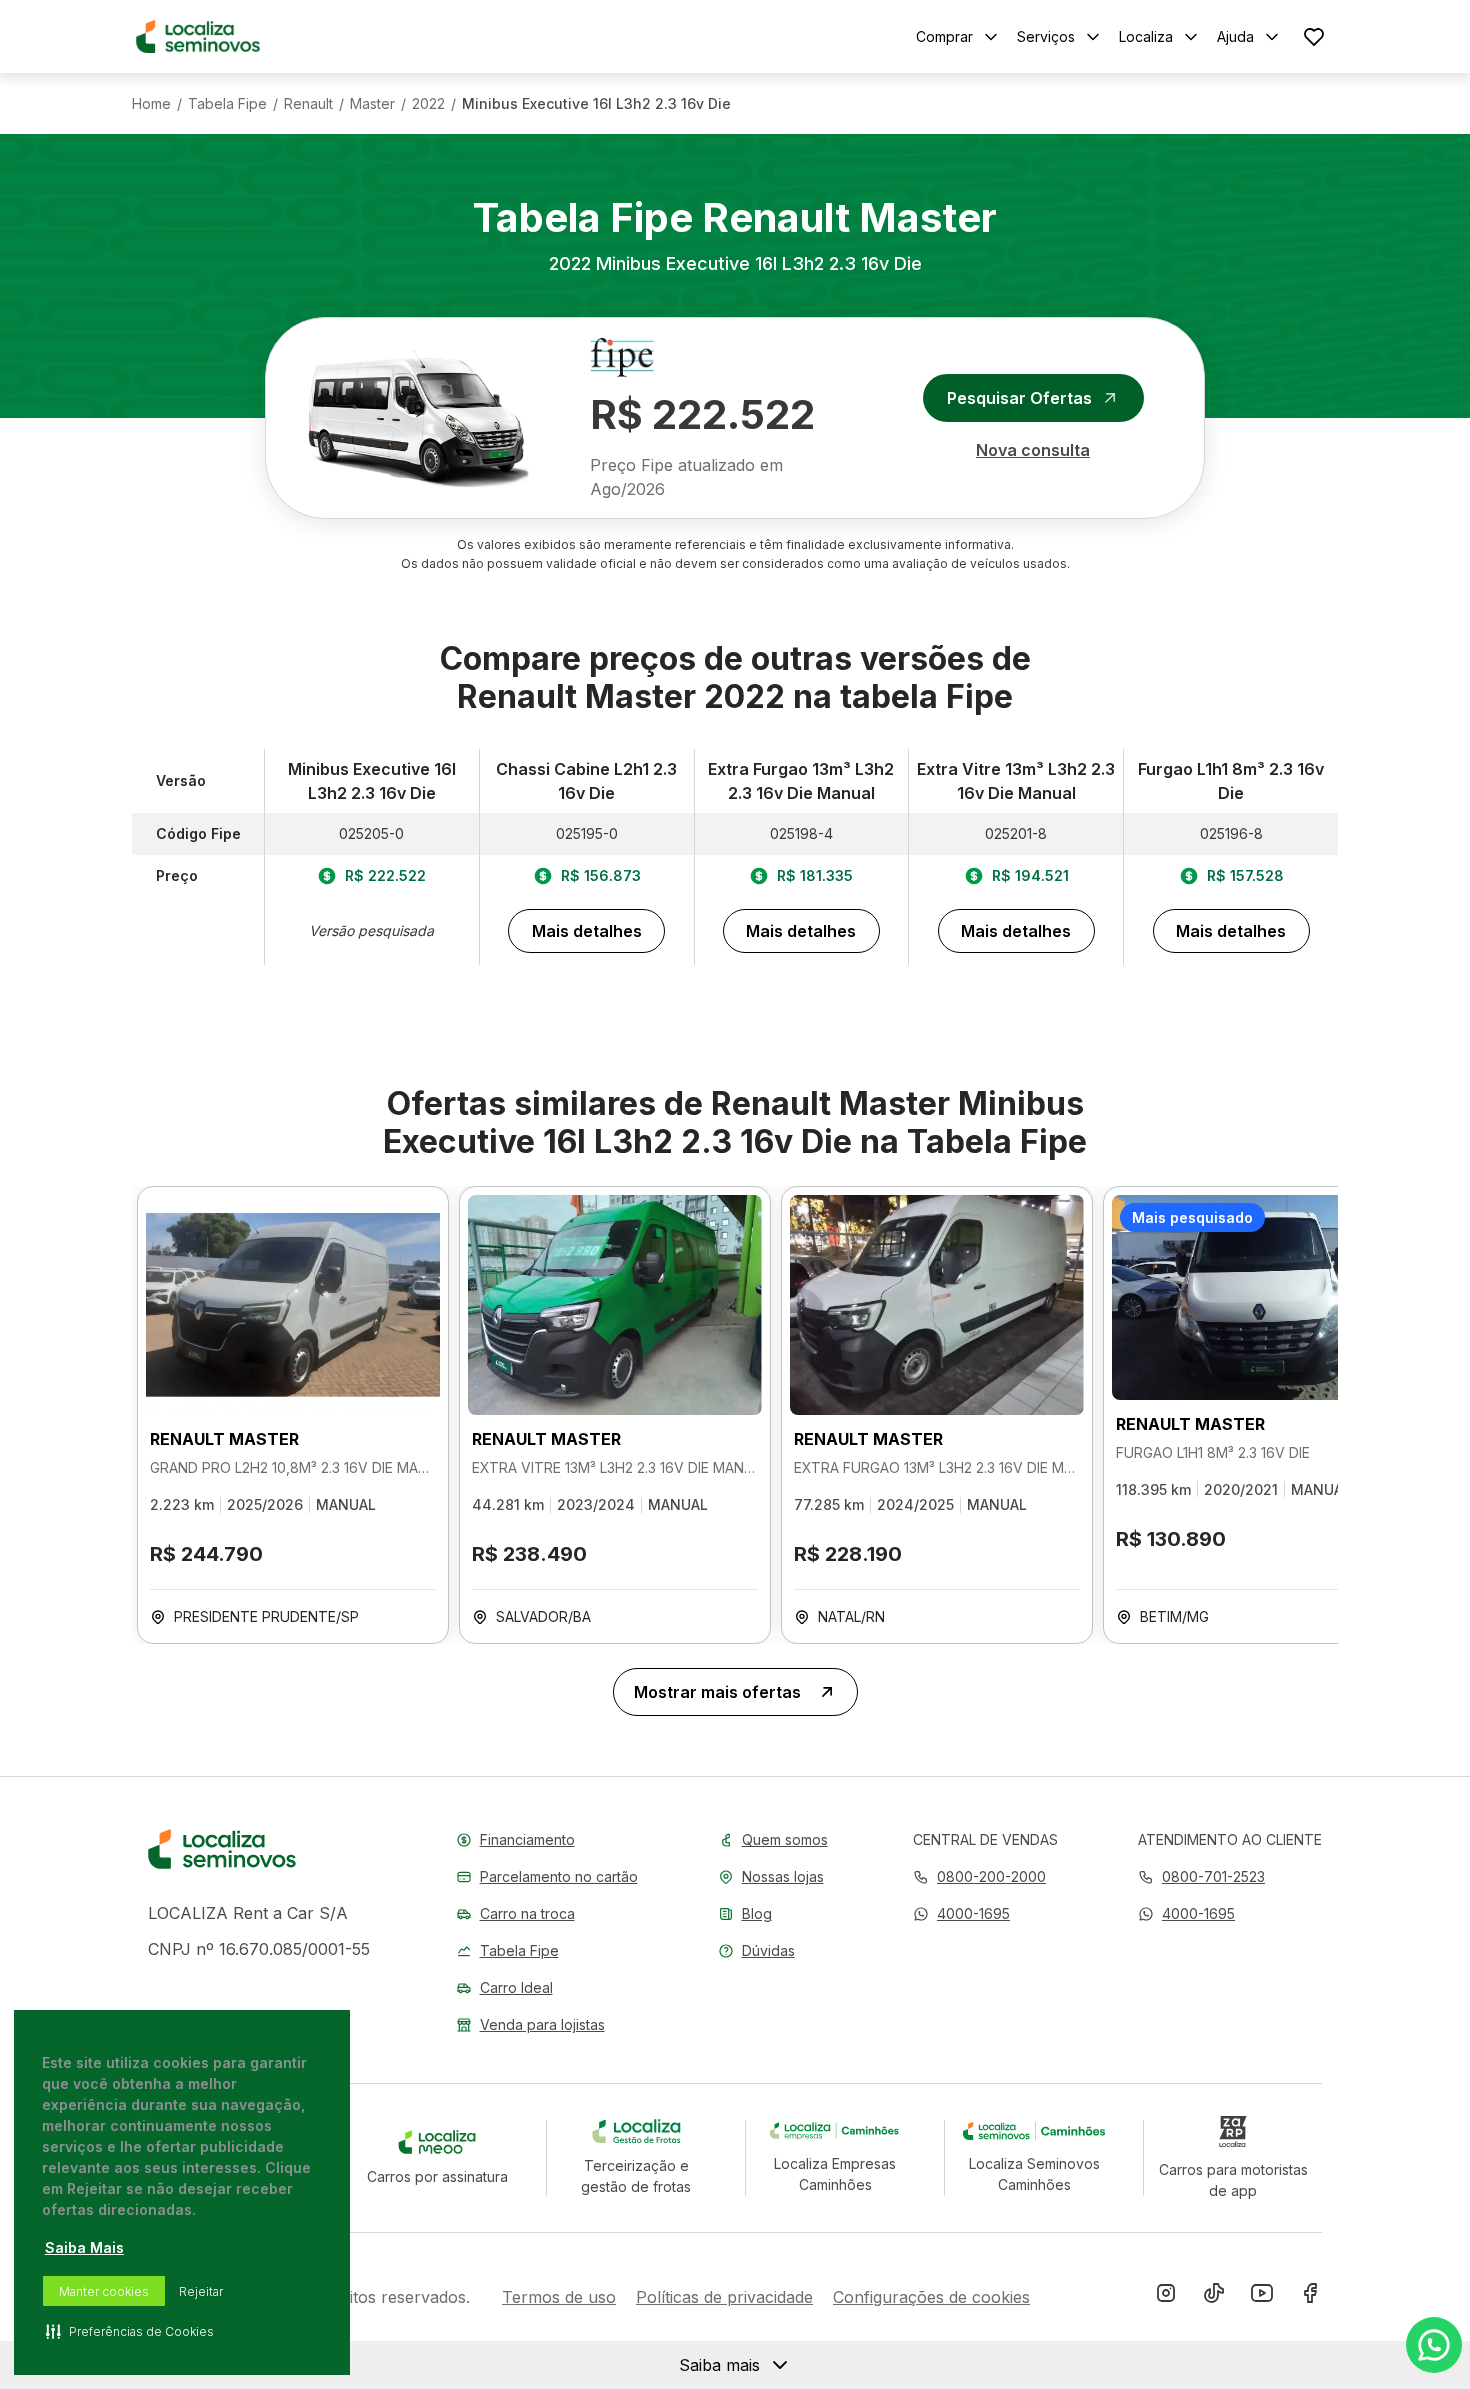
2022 (428, 104)
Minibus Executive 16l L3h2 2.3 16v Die (596, 104)
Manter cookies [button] (104, 2291)
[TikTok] (1214, 2297)
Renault (308, 104)
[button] (961, 1913)
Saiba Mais (84, 2247)
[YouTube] (1262, 2297)
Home (151, 104)
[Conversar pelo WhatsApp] (1434, 2345)
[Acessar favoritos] (1314, 36)
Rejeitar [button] (201, 2291)
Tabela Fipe (227, 104)
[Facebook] (1310, 2297)
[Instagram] (1166, 2297)
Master (372, 104)
